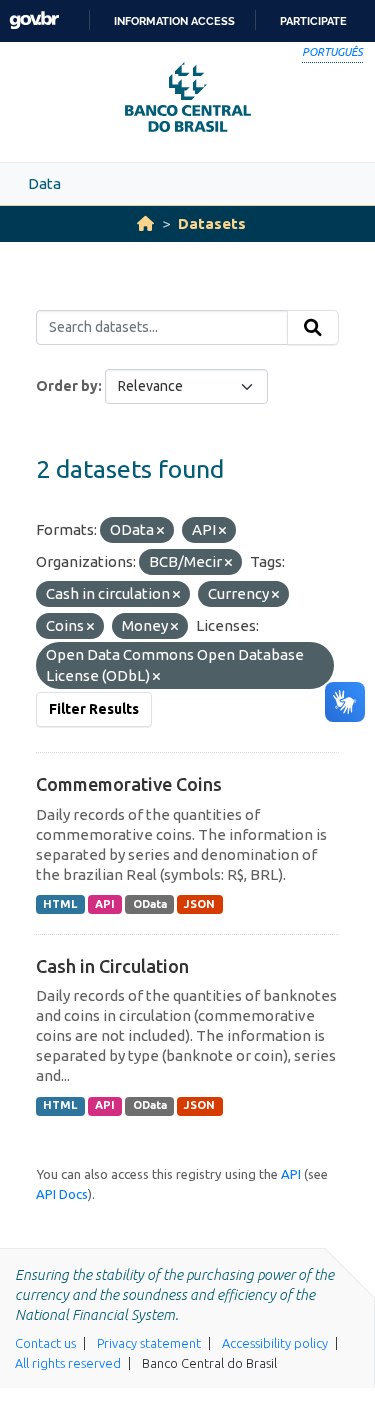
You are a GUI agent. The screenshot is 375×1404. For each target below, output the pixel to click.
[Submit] (313, 328)
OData (150, 904)
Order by (67, 386)
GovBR (34, 20)
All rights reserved (68, 1363)
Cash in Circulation (112, 966)
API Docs (62, 1194)
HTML (60, 904)
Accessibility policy (275, 1343)
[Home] (145, 223)
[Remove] (160, 531)
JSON (199, 904)
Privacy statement (149, 1343)
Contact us (45, 1343)
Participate (313, 21)
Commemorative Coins (129, 784)
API (105, 904)
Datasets (212, 223)
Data (44, 183)
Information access (174, 21)
